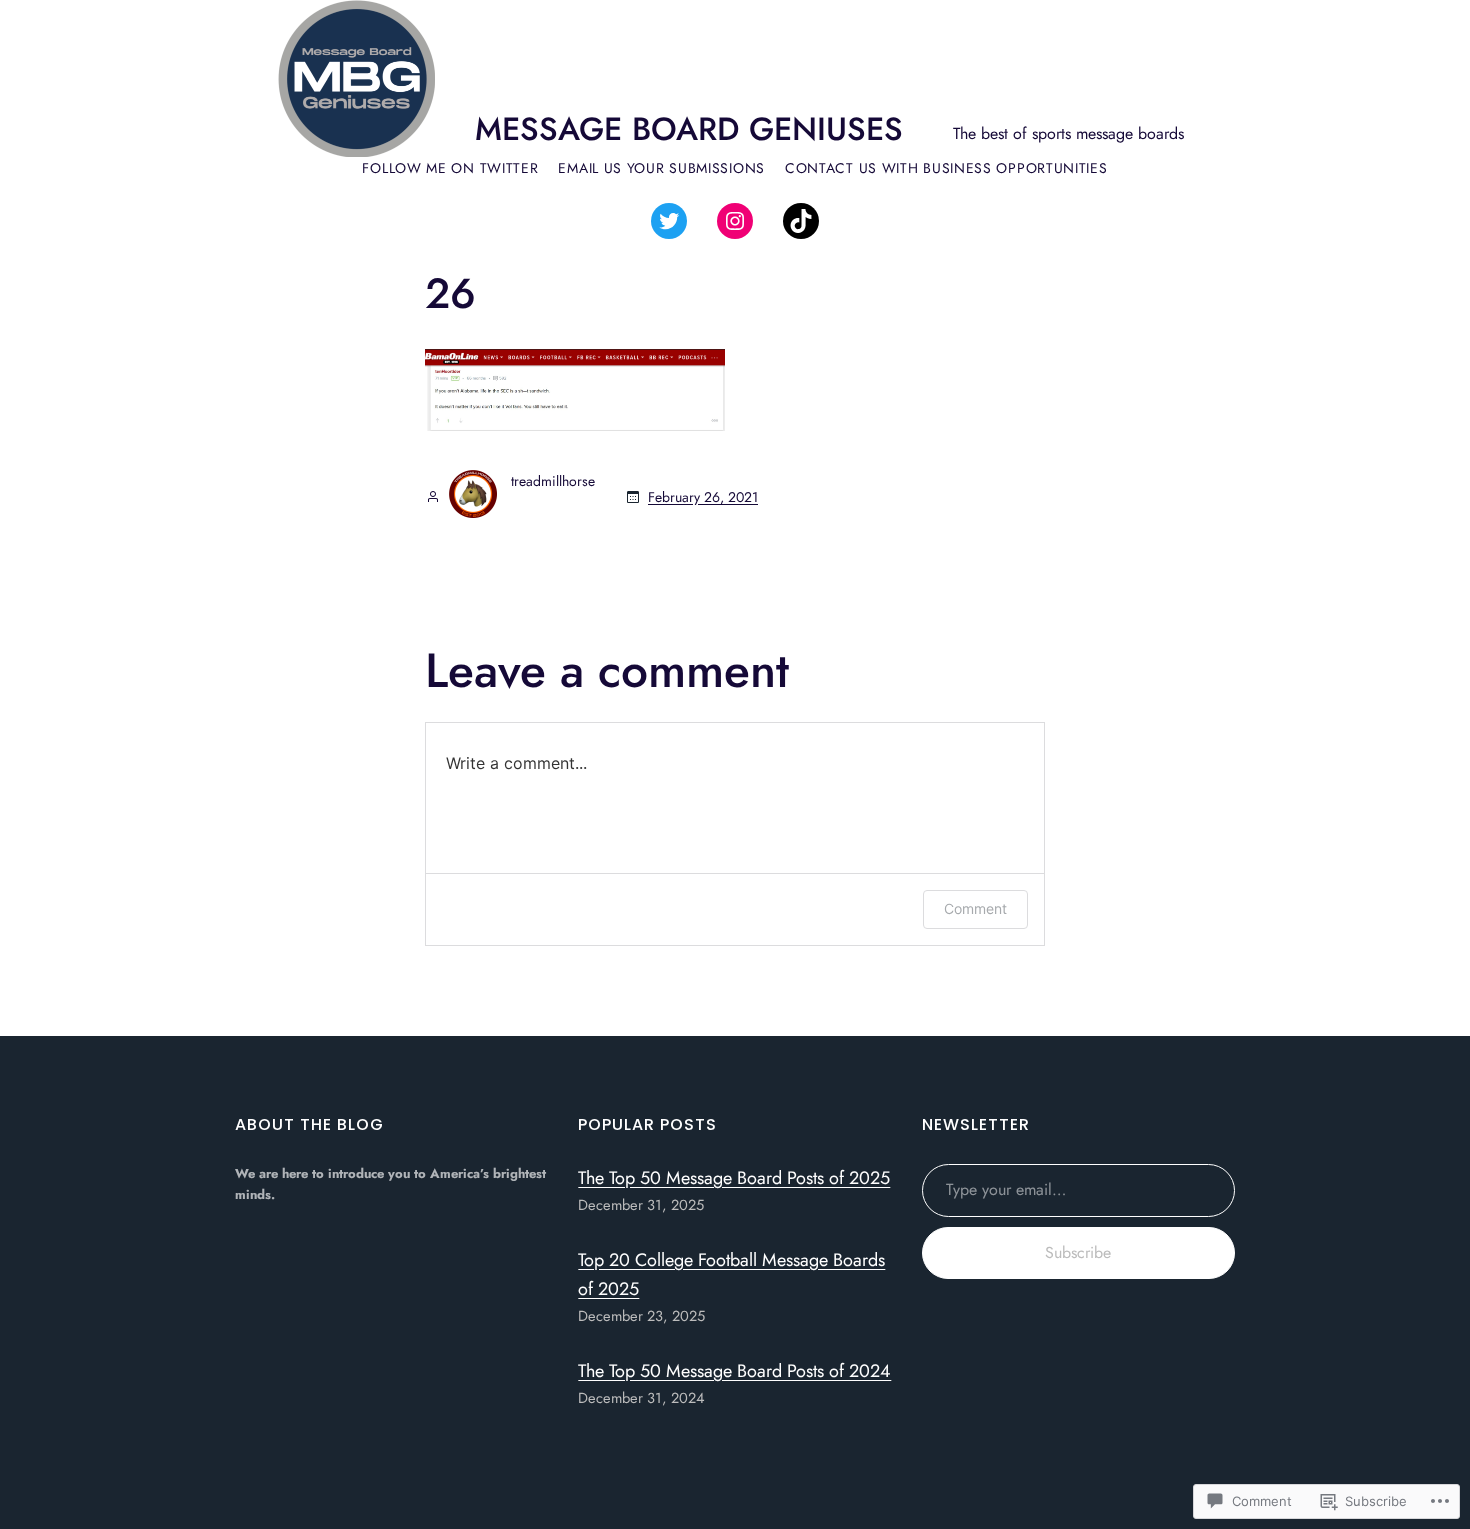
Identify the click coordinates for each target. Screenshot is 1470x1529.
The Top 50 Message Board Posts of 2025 (734, 1178)
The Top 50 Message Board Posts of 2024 (734, 1371)
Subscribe (1078, 1252)
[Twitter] (669, 221)
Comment (975, 908)
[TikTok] (801, 221)
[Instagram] (735, 221)
